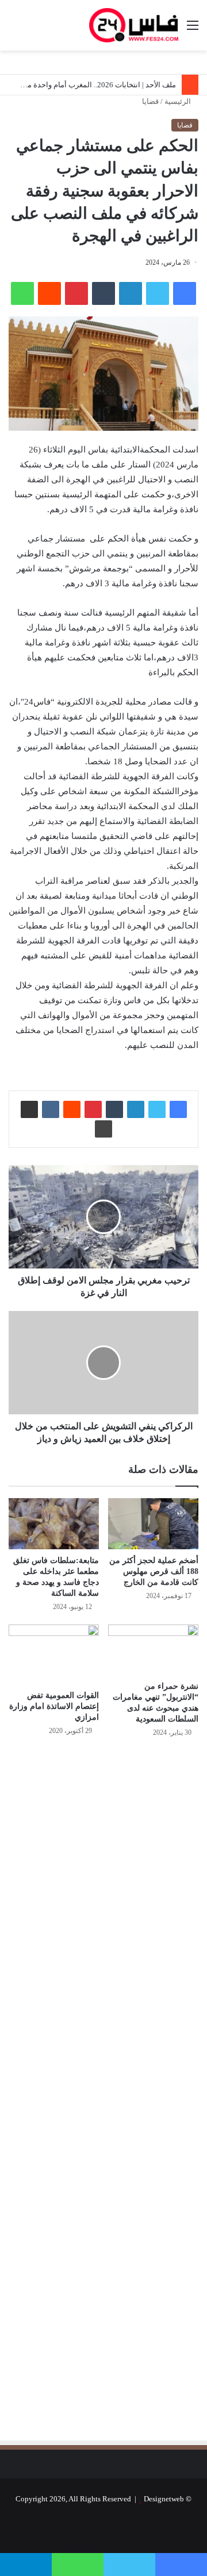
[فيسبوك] (185, 293)
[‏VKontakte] (51, 1109)
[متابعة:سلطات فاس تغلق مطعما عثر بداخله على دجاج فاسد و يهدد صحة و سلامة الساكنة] (54, 1524)
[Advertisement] (102, 1870)
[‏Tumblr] (103, 293)
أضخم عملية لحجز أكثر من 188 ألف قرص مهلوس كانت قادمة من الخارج (154, 1571)
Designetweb (164, 2499)
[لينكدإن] (131, 293)
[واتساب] (22, 293)
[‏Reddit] (49, 293)
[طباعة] (103, 1129)
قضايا (150, 101)
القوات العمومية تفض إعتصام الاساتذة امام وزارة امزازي (54, 1706)
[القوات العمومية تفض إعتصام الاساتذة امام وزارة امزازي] (54, 1654)
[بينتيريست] (76, 293)
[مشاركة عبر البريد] (29, 1109)
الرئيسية (179, 101)
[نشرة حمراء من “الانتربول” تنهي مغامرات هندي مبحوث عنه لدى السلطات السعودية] (153, 1650)
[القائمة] (193, 30)
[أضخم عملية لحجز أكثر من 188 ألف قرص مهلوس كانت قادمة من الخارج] (153, 1524)
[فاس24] (134, 25)
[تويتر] (158, 293)
